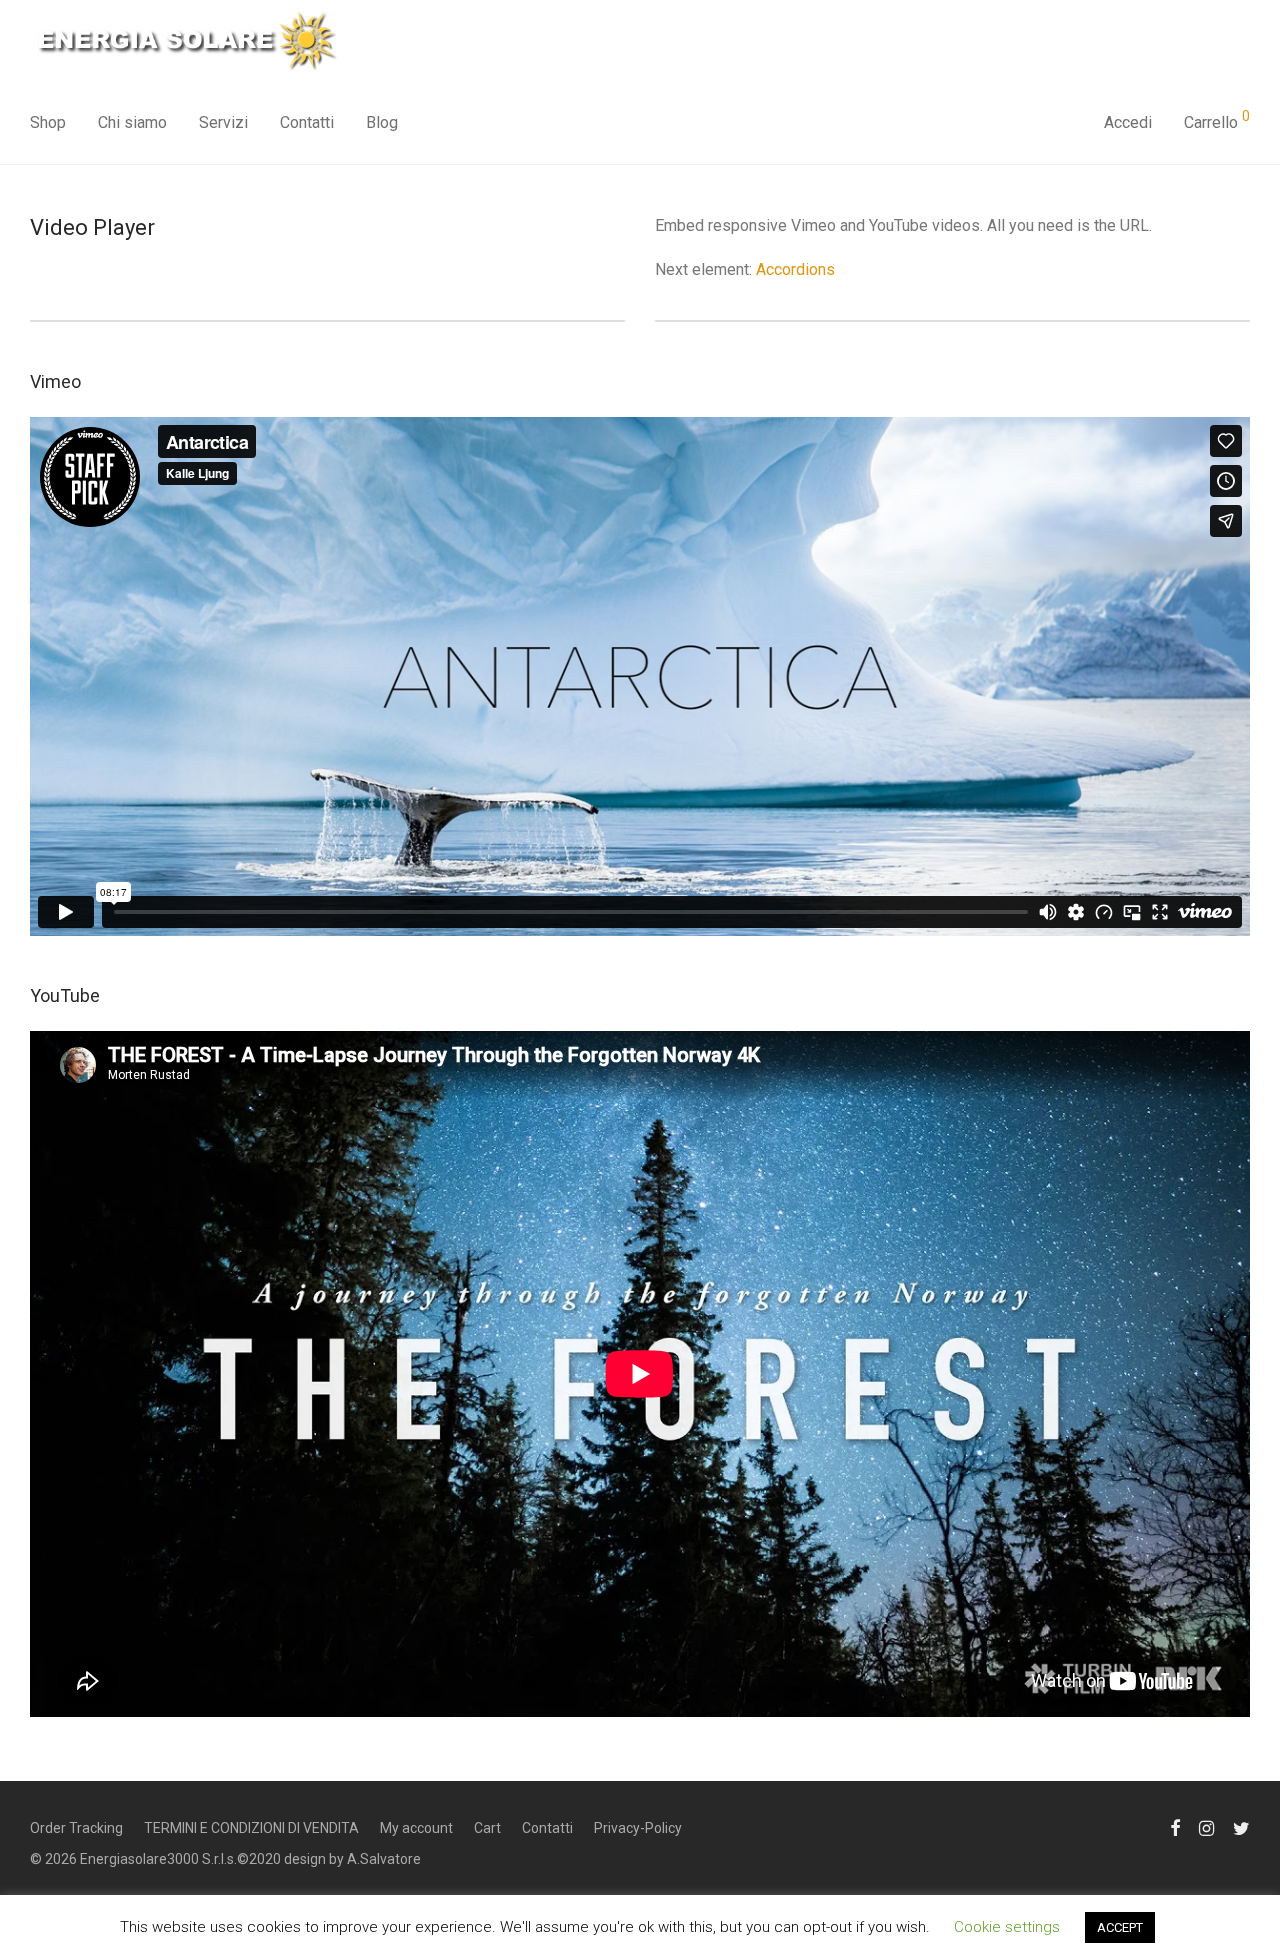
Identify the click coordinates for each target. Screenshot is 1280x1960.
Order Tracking (76, 1828)
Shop (48, 122)
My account (416, 1828)
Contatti (307, 122)
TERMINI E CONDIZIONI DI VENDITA (251, 1828)
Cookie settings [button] (1007, 1927)
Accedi (1128, 122)
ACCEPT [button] (1120, 1927)
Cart (487, 1828)
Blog (382, 122)
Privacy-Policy (638, 1828)
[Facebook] (1175, 1826)
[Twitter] (1241, 1826)
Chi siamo (132, 122)
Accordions (795, 269)
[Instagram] (1206, 1826)
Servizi (223, 122)
